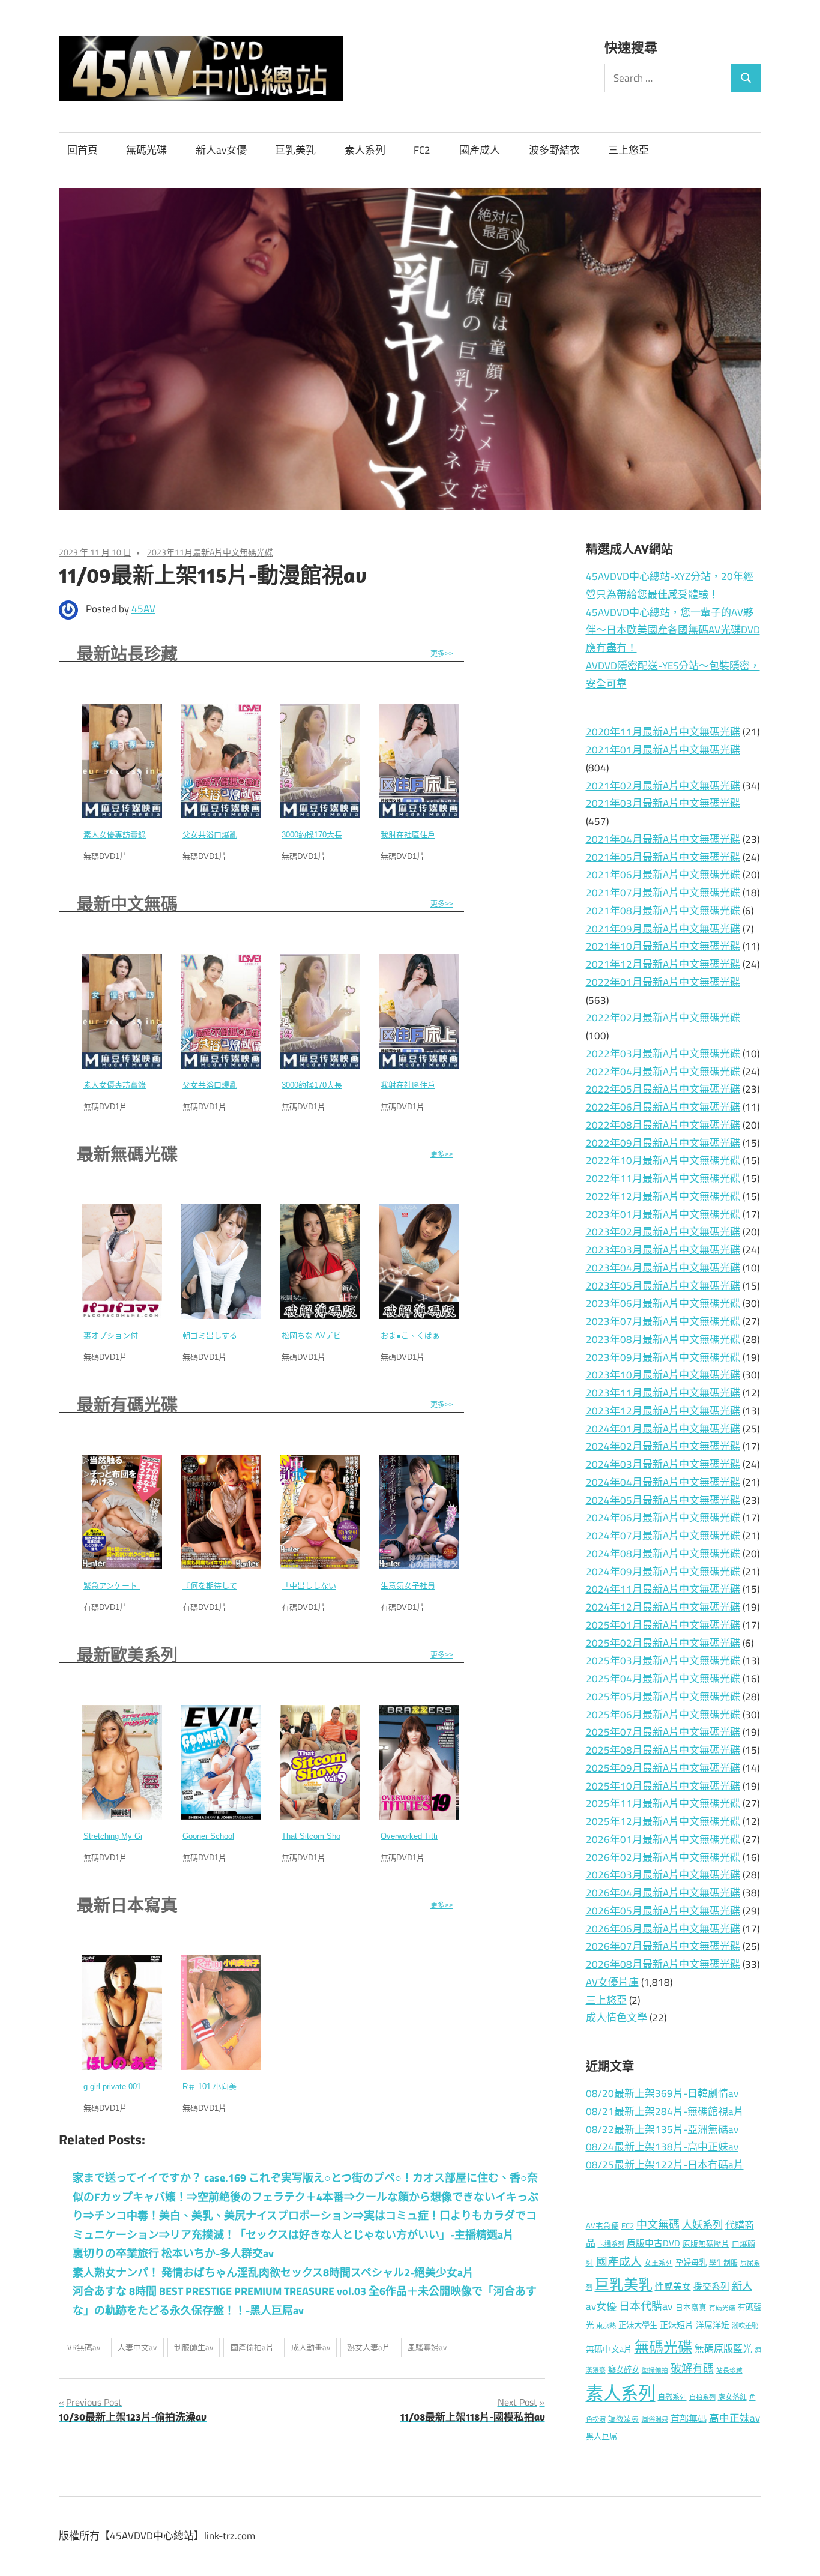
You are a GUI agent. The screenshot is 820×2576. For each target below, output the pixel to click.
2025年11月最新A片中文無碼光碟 (663, 1803)
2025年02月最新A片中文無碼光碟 (663, 1643)
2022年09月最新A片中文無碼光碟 (663, 1143)
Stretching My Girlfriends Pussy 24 (144, 1836)
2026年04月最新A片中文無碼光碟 (663, 1893)
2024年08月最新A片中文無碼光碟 (663, 1554)
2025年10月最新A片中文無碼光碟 (663, 1786)
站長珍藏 (729, 2370)
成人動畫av (311, 2347)
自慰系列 (672, 2397)
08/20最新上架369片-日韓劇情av (662, 2093)
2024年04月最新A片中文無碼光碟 (663, 1482)
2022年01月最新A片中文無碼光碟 (663, 982)
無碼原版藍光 (723, 2348)
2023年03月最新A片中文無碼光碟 (663, 1250)
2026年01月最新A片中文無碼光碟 (663, 1839)
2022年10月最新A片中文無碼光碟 (663, 1160)
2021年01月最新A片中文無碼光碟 (663, 750)
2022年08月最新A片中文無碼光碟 (663, 1125)
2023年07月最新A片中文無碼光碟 (663, 1321)
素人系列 (365, 150)
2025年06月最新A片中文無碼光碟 (663, 1715)
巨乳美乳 (295, 150)
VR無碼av (84, 2347)
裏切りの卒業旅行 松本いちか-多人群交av (173, 2253)
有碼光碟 (722, 2308)
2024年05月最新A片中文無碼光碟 (663, 1500)
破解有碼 (692, 2369)
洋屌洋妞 (713, 2325)
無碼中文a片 (609, 2349)
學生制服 (723, 2263)
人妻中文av (137, 2347)
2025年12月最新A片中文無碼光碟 (663, 1821)
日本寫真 (691, 2307)
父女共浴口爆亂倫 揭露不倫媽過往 (242, 835)
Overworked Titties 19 (419, 1836)
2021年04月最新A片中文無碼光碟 (663, 839)
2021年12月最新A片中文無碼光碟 (663, 964)
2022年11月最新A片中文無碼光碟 (663, 1178)
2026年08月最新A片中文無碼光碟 (663, 1964)
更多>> (442, 654)
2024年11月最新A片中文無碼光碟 (663, 1589)
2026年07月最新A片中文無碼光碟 (663, 1946)
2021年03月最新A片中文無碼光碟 (663, 803)
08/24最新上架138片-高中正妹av (662, 2147)
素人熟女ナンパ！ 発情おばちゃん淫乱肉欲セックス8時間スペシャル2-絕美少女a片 (273, 2273)
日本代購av (646, 2306)
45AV (143, 609)
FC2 (422, 150)
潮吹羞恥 (745, 2325)
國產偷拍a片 (252, 2347)
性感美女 (673, 2286)
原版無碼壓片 (706, 2244)
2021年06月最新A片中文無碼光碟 (663, 875)
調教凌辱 (624, 2419)
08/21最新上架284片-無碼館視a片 (665, 2111)
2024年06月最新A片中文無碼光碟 (663, 1518)
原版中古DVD (653, 2243)
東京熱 (606, 2325)
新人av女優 (221, 150)
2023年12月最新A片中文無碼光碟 (663, 1411)
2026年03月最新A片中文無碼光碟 (663, 1875)
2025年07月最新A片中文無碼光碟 (663, 1732)
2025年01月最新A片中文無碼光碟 (663, 1625)
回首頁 (83, 150)
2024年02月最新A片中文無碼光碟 (663, 1446)
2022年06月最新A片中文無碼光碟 (663, 1107)
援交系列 (711, 2286)
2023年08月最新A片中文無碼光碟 (663, 1339)
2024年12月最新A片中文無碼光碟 (663, 1607)
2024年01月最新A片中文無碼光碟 (663, 1429)
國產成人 (480, 150)
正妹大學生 (638, 2325)
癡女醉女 (624, 2369)
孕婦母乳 (691, 2263)
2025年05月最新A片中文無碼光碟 (663, 1697)
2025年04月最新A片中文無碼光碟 (663, 1679)
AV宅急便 (602, 2226)
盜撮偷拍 (655, 2370)
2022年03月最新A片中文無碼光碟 (663, 1054)
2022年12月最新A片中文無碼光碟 (663, 1196)
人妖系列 (702, 2225)
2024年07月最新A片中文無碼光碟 (663, 1536)
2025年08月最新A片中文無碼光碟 (663, 1750)
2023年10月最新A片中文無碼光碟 (663, 1375)
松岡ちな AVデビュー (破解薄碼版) (342, 1335)
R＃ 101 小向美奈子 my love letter (242, 2086)
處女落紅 (732, 2397)
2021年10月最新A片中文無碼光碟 (663, 946)
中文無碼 (658, 2225)
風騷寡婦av (427, 2347)
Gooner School (208, 1836)
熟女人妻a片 (369, 2347)
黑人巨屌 (601, 2436)
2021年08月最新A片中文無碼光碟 (663, 911)
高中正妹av (734, 2418)
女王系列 (659, 2263)
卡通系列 (611, 2244)
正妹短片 (677, 2325)
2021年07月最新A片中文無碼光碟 (663, 893)
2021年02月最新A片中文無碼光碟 (663, 786)
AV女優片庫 (612, 1982)
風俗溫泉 (655, 2419)
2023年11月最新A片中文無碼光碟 (210, 552)
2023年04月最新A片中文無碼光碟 (663, 1268)
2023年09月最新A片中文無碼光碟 (663, 1357)
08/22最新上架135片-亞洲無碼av (662, 2129)
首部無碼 (689, 2418)
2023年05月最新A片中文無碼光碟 (663, 1286)
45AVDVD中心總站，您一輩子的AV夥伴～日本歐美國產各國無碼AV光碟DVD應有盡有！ (673, 630)
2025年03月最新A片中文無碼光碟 (663, 1661)
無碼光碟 (146, 150)
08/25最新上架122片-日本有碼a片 (665, 2165)
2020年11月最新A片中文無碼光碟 (663, 732)
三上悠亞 (629, 150)
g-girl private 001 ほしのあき (133, 2086)
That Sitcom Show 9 (317, 1836)
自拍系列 (702, 2397)
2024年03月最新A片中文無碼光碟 (663, 1464)
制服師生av (194, 2347)
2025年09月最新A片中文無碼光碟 (663, 1768)
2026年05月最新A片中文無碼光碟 (663, 1911)
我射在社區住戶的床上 (420, 835)
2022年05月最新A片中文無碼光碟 (663, 1089)
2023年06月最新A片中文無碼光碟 (663, 1303)
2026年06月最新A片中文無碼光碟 (663, 1929)
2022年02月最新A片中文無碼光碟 (663, 1018)
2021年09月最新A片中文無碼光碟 (663, 929)
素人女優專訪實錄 (115, 835)
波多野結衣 (554, 150)
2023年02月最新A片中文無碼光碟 (663, 1232)
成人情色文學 (617, 2018)
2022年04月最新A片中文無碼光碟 (663, 1072)
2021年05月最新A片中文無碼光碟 (663, 857)
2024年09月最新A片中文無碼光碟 (663, 1572)
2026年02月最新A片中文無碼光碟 (663, 1857)
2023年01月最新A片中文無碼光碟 (663, 1214)
